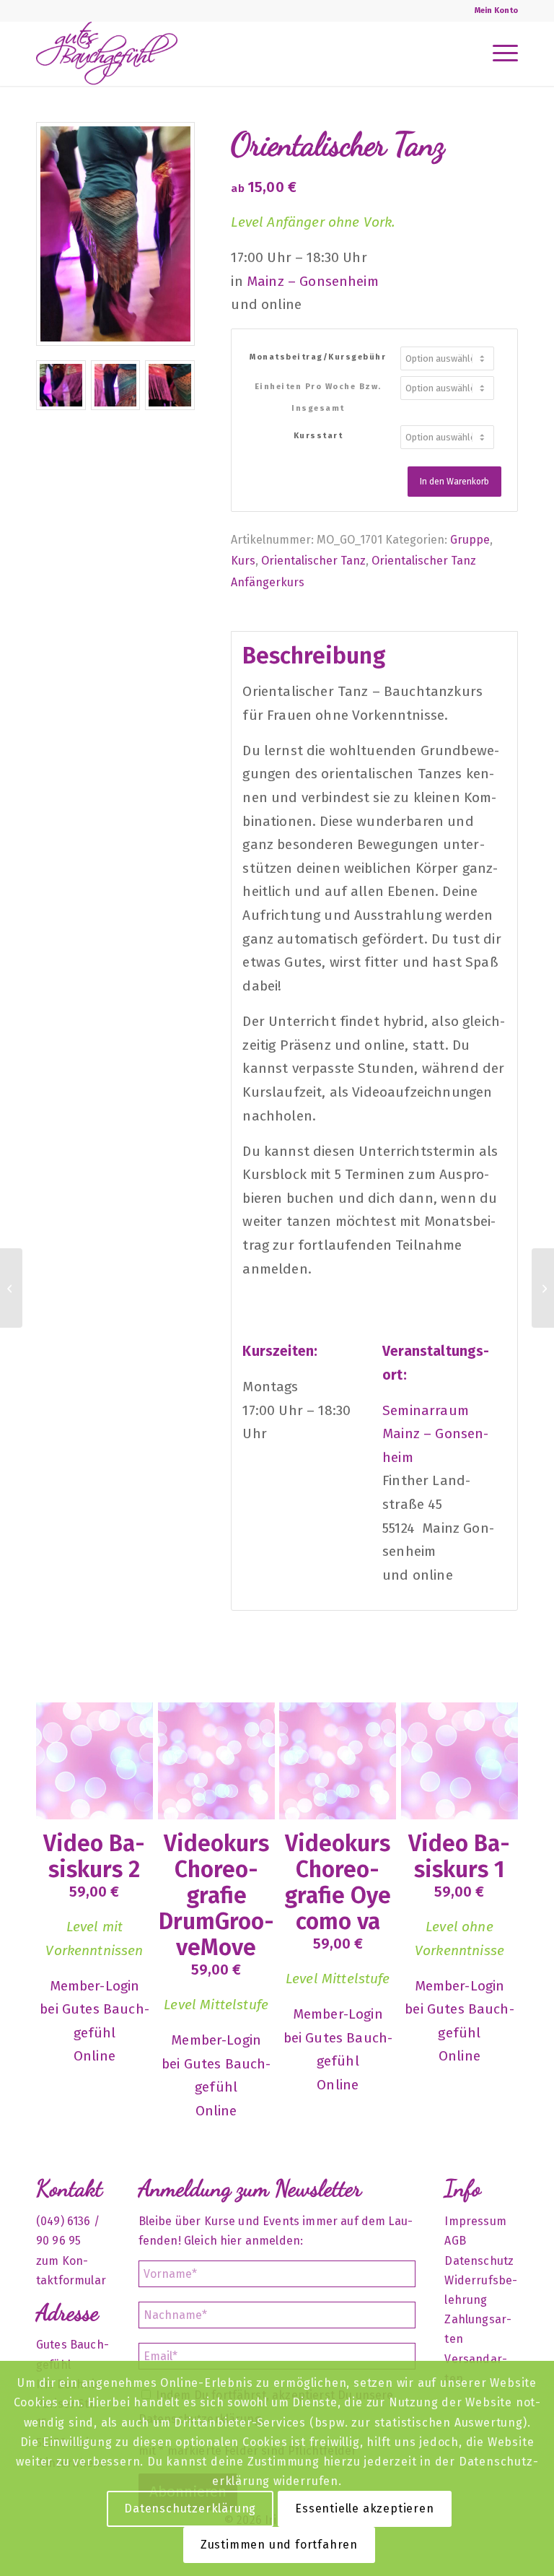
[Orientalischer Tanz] (543, 1288)
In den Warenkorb (454, 482)
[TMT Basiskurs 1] (11, 1288)
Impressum (475, 2221)
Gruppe (470, 540)
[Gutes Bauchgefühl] (107, 53)
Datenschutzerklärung (190, 2508)
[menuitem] (493, 11)
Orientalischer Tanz (313, 561)
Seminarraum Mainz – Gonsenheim (435, 1434)
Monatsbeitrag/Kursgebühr (318, 357)
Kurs (243, 561)
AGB (455, 2241)
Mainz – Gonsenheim (313, 281)
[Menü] (498, 53)
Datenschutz (479, 2261)
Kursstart (318, 436)
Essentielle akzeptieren (364, 2508)
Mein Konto (496, 10)
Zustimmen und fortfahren (279, 2545)
